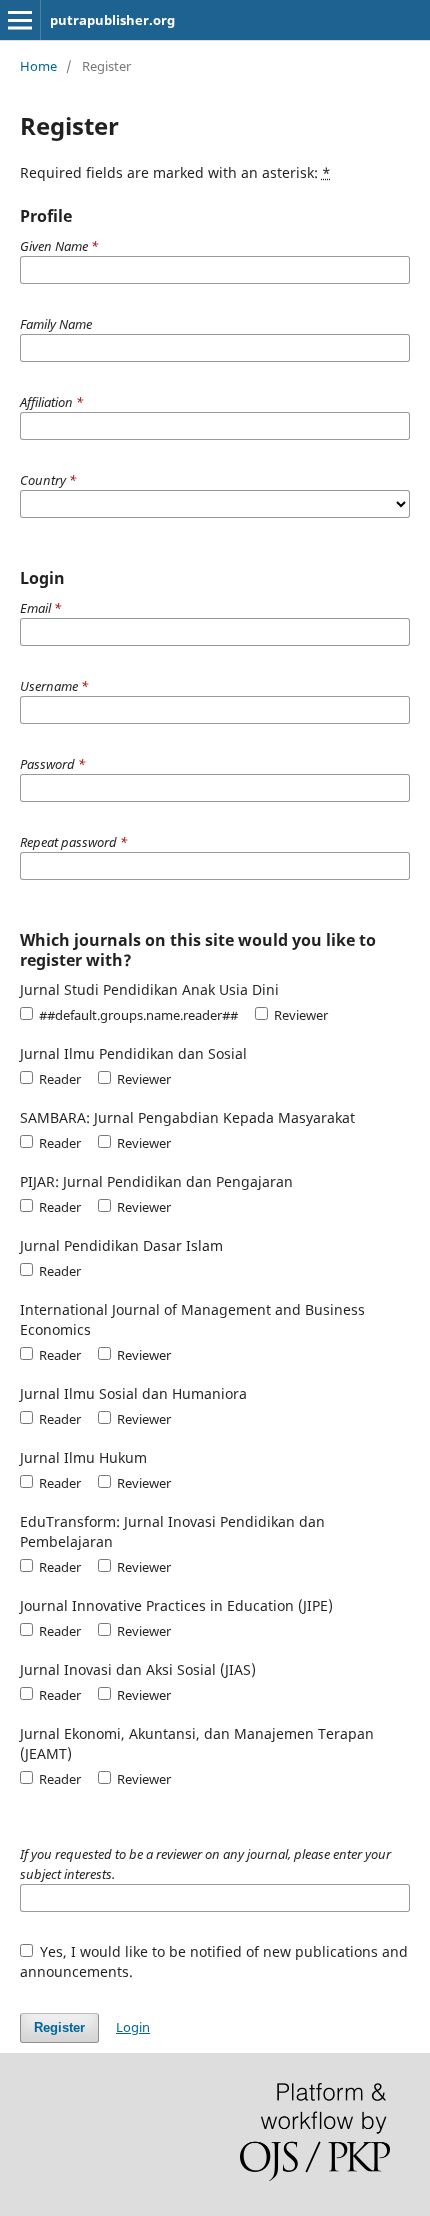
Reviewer (299, 1015)
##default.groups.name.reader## (137, 1015)
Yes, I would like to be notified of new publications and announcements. (214, 1961)
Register (59, 2027)
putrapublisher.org (112, 20)
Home (38, 66)
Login (133, 2027)
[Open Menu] (20, 20)
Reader (58, 1079)
